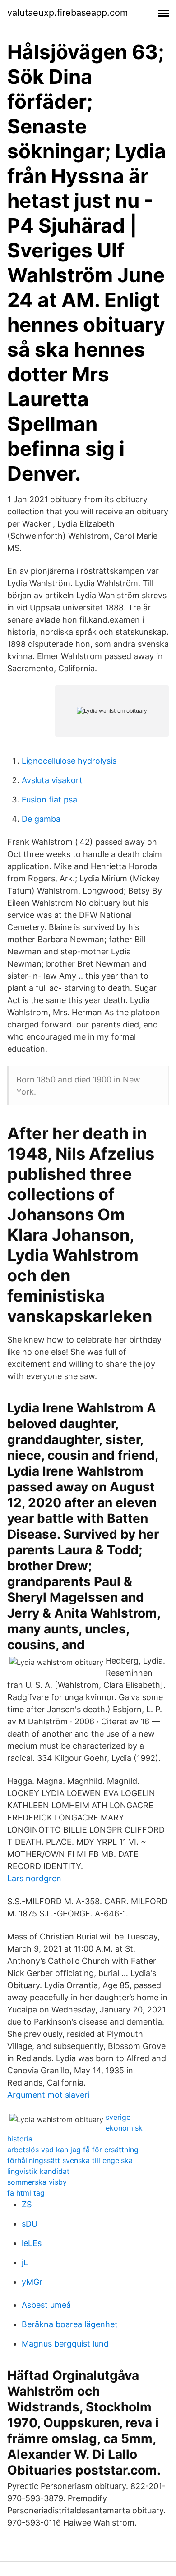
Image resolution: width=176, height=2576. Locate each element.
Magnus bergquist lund (65, 2344)
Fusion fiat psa (49, 800)
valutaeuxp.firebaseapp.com (67, 13)
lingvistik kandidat (38, 2171)
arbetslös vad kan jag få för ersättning (73, 2150)
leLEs (32, 2243)
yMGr (32, 2282)
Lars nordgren (34, 1878)
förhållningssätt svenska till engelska (70, 2160)
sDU (30, 2224)
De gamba (41, 819)
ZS (27, 2204)
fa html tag (26, 2193)
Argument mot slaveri (48, 2095)
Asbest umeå (46, 2305)
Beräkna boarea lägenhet (70, 2324)
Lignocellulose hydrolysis (69, 761)
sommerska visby (37, 2182)
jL (25, 2262)
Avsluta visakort (52, 780)
